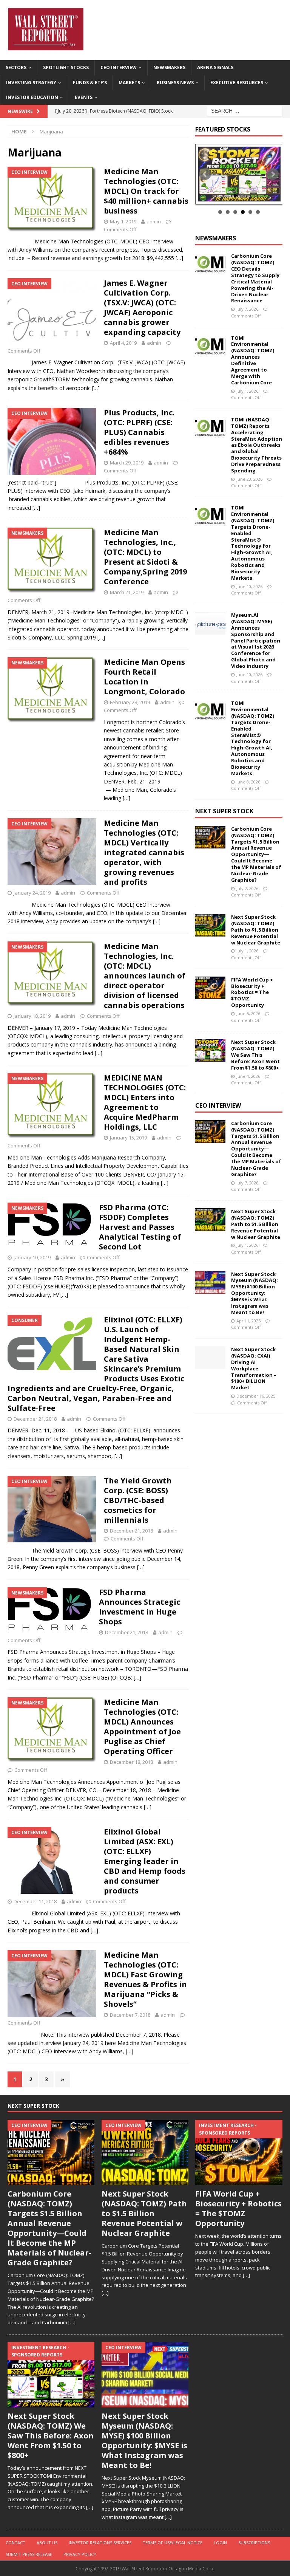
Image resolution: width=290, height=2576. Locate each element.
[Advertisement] (242, 1469)
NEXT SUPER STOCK (224, 811)
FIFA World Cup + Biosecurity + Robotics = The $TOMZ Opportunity (252, 992)
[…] (179, 258)
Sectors (16, 67)
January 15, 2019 (128, 1138)
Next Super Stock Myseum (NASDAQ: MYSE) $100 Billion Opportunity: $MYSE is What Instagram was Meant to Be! (255, 1293)
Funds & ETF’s (90, 83)
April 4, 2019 (123, 343)
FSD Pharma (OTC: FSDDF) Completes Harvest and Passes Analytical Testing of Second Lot (140, 1227)
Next (273, 174)
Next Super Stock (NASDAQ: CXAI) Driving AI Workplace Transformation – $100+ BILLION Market (254, 1368)
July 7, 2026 (247, 309)
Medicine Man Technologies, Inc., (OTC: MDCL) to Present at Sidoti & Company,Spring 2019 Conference (145, 557)
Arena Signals (215, 67)
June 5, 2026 (248, 1013)
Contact (15, 2543)
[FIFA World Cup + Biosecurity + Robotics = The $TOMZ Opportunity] (210, 988)
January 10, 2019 (32, 1257)
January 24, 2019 (32, 893)
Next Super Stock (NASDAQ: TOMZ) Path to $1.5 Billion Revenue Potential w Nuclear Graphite (256, 930)
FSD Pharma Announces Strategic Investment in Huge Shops (140, 1607)
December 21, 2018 (35, 1419)
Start (236, 196)
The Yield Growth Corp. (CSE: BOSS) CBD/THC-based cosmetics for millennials (138, 1500)
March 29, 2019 (127, 463)
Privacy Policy (80, 2554)
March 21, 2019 (127, 592)
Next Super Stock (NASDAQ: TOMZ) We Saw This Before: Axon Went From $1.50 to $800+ (255, 1055)
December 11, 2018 (35, 1901)
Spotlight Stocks (66, 67)
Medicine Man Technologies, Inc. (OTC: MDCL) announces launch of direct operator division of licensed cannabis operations (145, 976)
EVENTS (84, 97)
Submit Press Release (29, 2554)
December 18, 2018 (131, 1762)
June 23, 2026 (249, 479)
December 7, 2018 (130, 2015)
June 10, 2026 (249, 586)
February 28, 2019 (130, 702)
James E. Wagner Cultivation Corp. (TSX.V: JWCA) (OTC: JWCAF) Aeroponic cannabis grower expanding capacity (142, 307)
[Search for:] (245, 111)
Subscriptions (254, 2543)
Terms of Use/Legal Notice (173, 2543)
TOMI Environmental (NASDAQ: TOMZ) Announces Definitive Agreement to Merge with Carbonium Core (253, 360)
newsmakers (216, 238)
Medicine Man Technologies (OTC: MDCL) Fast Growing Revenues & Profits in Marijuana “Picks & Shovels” (145, 1979)
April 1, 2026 (248, 1321)
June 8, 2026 (248, 782)
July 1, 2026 (247, 391)
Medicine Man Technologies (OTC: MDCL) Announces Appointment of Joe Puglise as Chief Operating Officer (142, 1727)
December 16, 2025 (256, 1396)
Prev (205, 174)
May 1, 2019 (123, 221)
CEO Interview (119, 67)
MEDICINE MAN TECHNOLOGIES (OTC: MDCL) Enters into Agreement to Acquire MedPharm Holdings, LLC (145, 1102)
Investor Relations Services (100, 2543)
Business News (175, 83)
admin (154, 221)
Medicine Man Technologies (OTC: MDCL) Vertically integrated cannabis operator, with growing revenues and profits (144, 852)
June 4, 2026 (248, 1076)
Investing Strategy (31, 83)
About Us (47, 2543)
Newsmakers (169, 67)
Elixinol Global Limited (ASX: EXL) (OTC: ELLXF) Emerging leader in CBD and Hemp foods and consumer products (145, 1861)
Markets (129, 83)
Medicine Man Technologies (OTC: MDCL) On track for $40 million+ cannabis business (146, 191)
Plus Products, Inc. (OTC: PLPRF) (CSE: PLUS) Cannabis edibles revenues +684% (139, 432)
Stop (242, 196)
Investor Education (32, 97)
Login (220, 2543)
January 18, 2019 (32, 1016)
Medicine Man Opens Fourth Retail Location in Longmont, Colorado (144, 677)
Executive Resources (237, 83)
